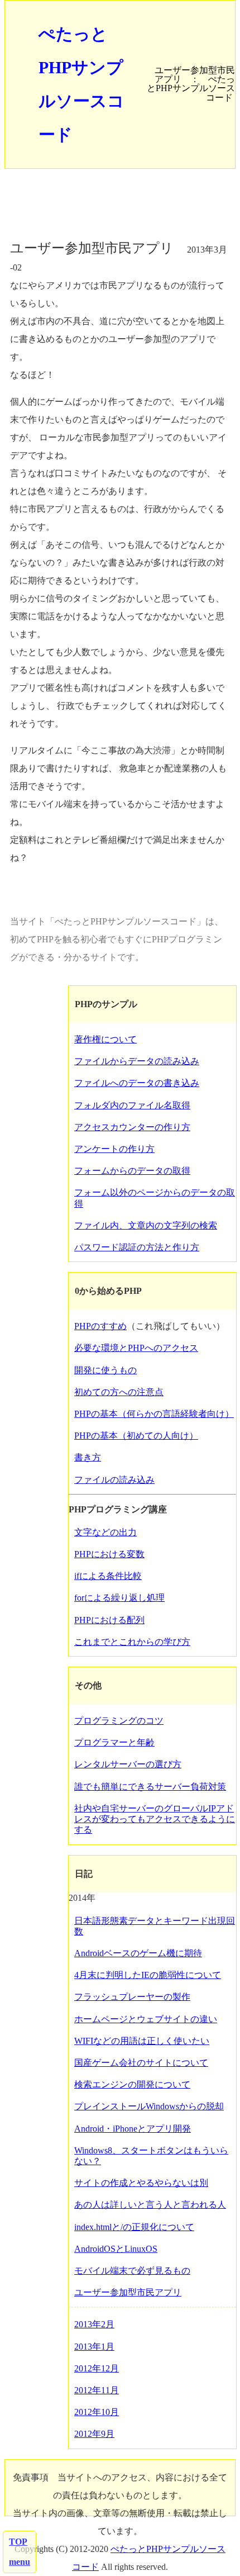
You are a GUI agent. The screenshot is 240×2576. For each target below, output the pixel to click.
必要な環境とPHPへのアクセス (136, 1348)
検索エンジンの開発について (132, 2084)
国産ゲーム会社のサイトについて (141, 2063)
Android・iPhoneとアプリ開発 (133, 2129)
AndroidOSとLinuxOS (116, 2249)
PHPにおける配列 (109, 1620)
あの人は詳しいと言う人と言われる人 (150, 2205)
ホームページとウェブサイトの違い (146, 2019)
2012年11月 (97, 2390)
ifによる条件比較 (108, 1576)
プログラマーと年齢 (114, 1742)
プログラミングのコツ (119, 1721)
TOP (18, 2542)
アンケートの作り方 (114, 1149)
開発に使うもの (105, 1370)
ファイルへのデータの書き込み (137, 1083)
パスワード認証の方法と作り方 (137, 1247)
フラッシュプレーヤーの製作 (132, 1997)
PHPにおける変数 (109, 1554)
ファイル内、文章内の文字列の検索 (146, 1225)
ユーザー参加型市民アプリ (128, 2292)
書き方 (88, 1457)
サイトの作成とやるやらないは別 (141, 2183)
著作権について (105, 1039)
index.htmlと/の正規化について (134, 2227)
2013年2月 (94, 2324)
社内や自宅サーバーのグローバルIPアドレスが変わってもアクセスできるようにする (155, 1819)
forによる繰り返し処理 (119, 1598)
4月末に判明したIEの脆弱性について (148, 1975)
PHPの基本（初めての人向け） (136, 1436)
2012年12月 (97, 2368)
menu (20, 2562)
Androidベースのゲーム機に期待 (138, 1953)
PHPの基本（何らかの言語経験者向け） (154, 1414)
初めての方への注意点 (119, 1392)
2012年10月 (97, 2412)
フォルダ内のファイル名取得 (132, 1105)
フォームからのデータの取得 (132, 1171)
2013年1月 (94, 2347)
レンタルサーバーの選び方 (128, 1764)
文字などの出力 (105, 1532)
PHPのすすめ (100, 1326)
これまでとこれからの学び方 (132, 1642)
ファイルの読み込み (114, 1480)
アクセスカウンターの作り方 (132, 1127)
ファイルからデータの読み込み (137, 1061)
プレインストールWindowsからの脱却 (149, 2106)
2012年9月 (94, 2434)
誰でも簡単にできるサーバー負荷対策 (150, 1787)
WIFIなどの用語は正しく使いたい (142, 2041)
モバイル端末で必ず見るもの (132, 2271)
